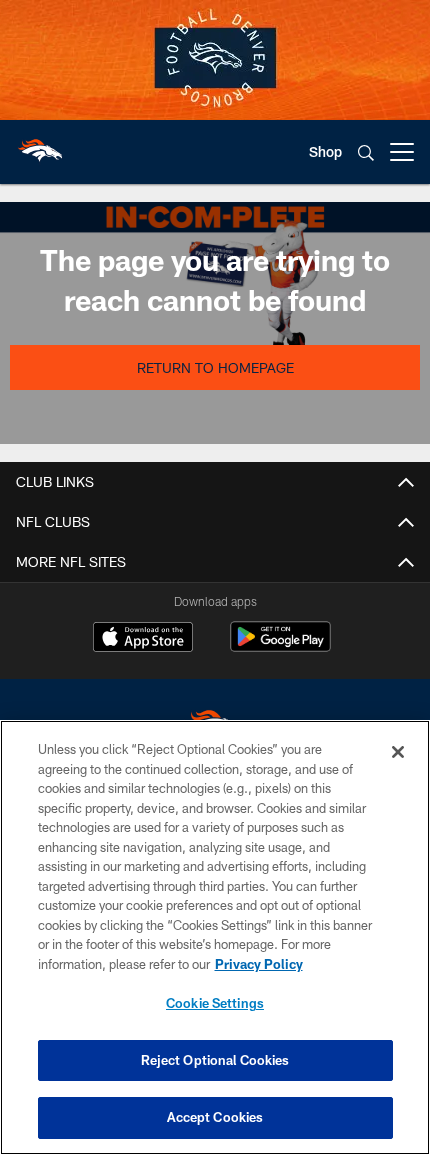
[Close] (398, 752)
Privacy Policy (259, 964)
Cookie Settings (215, 1003)
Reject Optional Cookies (215, 1060)
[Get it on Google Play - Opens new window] (280, 646)
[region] (215, 937)
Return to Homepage (215, 367)
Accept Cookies (215, 1117)
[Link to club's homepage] (40, 144)
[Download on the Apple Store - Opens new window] (143, 639)
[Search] (366, 152)
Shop (325, 151)
